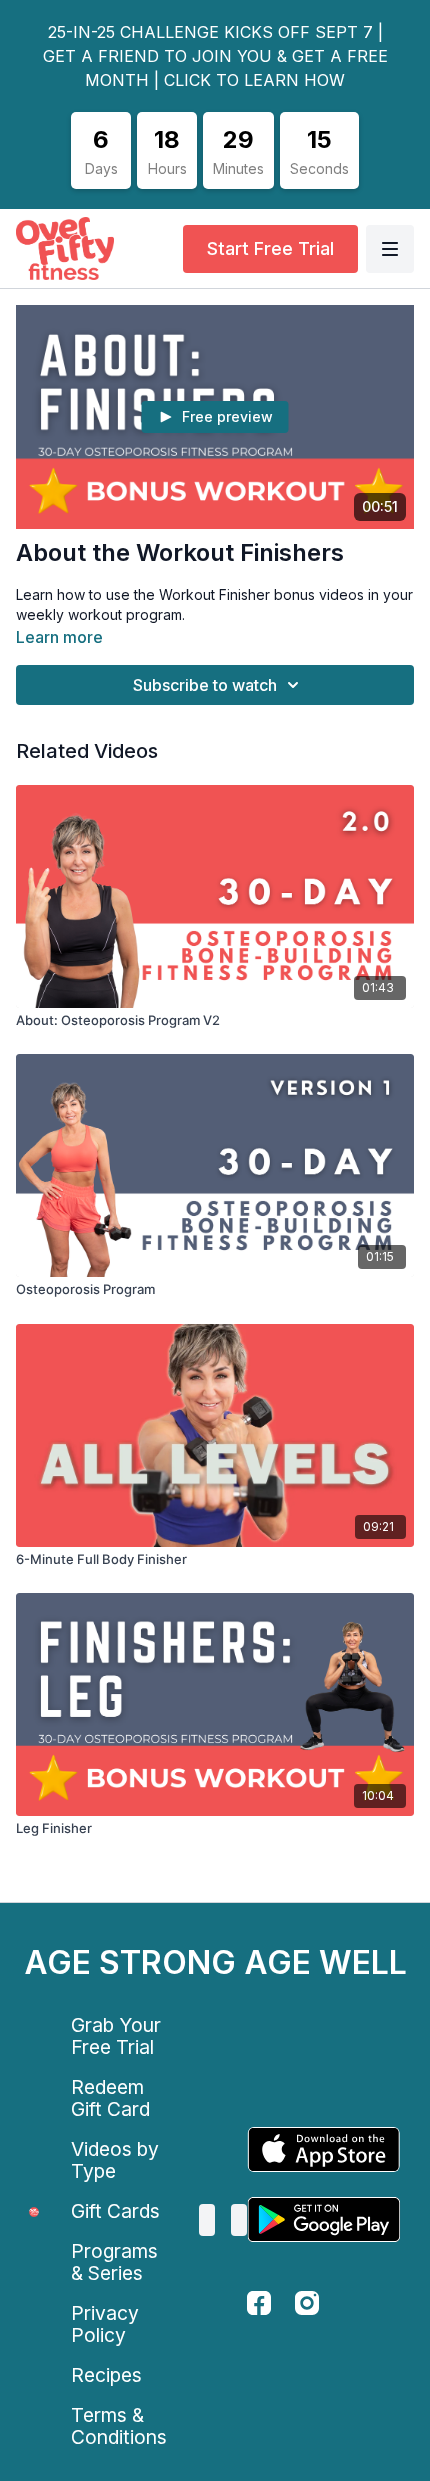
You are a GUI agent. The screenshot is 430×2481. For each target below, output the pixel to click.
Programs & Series (114, 2262)
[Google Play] (324, 2219)
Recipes (106, 2375)
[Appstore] (324, 2149)
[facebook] (259, 2303)
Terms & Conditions (119, 2426)
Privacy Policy (105, 2324)
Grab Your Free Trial (116, 2036)
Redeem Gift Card (110, 2098)
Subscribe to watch (205, 685)
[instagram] (307, 2303)
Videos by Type (115, 2160)
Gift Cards (115, 2211)
